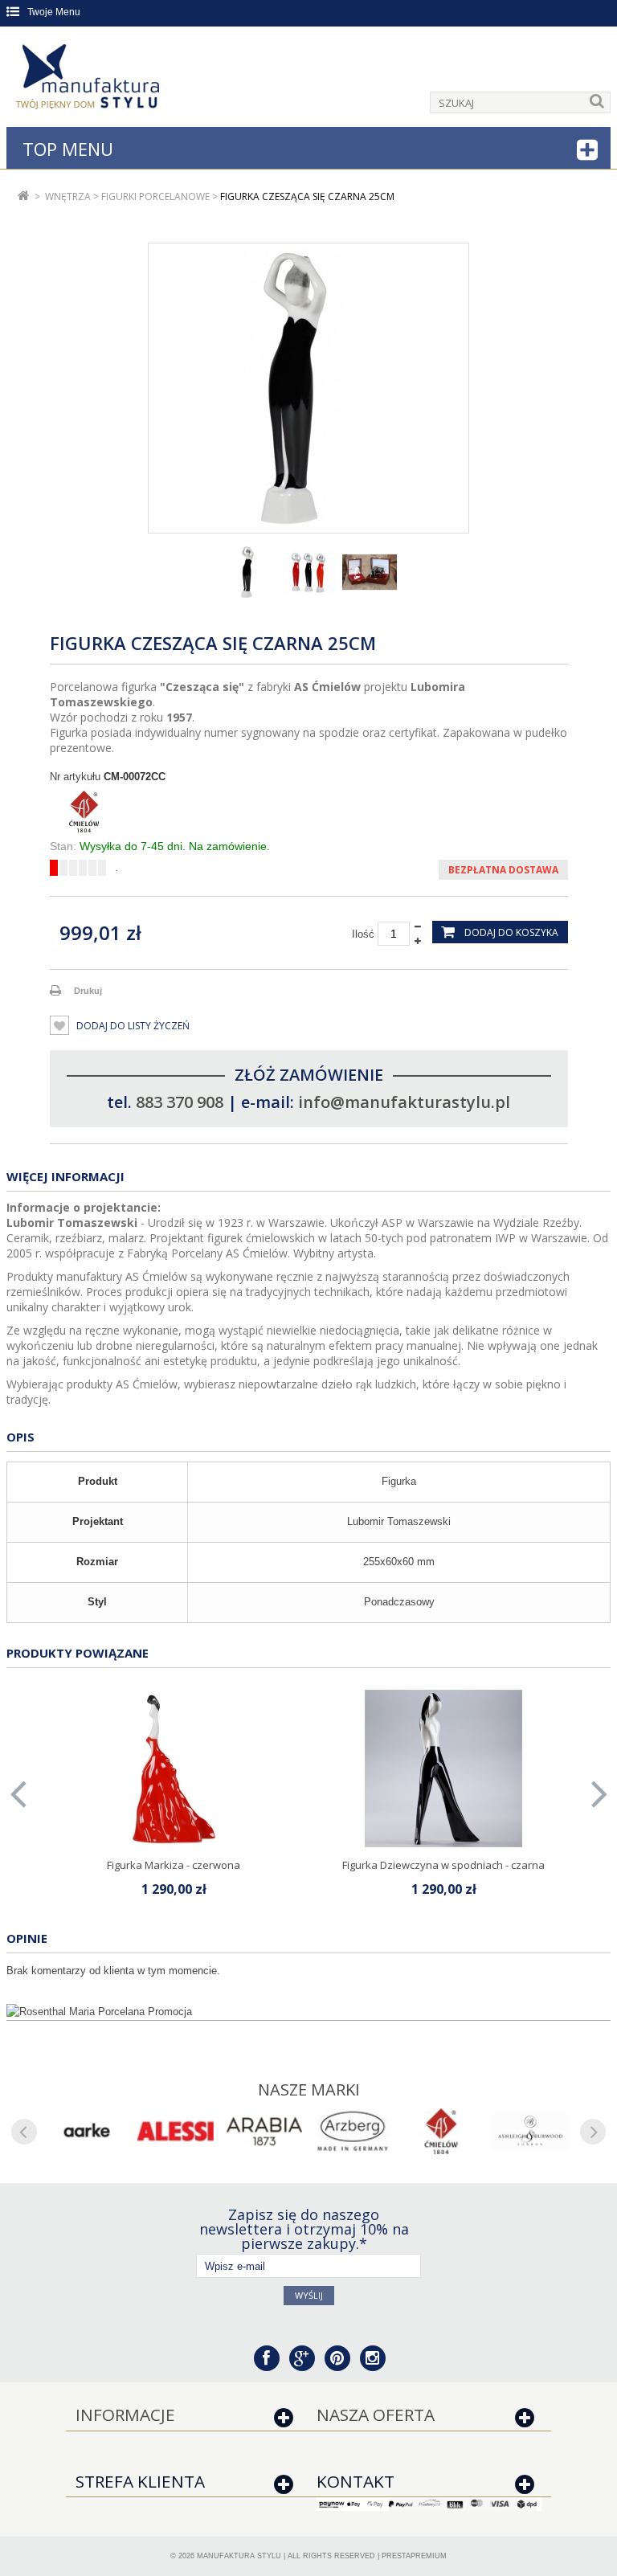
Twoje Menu (54, 12)
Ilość (363, 934)
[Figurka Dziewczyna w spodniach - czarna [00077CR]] (443, 1768)
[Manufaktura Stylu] (89, 80)
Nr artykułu (75, 777)
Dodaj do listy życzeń (132, 1026)
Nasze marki (309, 2089)
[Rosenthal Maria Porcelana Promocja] (308, 2012)
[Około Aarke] (87, 2131)
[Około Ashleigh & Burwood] (530, 2131)
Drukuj (88, 991)
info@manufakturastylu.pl (404, 1102)
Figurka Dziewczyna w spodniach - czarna (443, 1865)
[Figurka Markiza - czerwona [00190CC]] (174, 1768)
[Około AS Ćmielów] (441, 2131)
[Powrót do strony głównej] (24, 196)
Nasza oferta (376, 2414)
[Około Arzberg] (353, 2131)
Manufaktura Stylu (239, 2556)
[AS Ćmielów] (309, 812)
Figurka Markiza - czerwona (174, 1865)
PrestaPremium (414, 2556)
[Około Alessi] (175, 2131)
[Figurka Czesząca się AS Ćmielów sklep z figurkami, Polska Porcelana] (247, 572)
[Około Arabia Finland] (264, 2131)
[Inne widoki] (155, 572)
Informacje (125, 2414)
